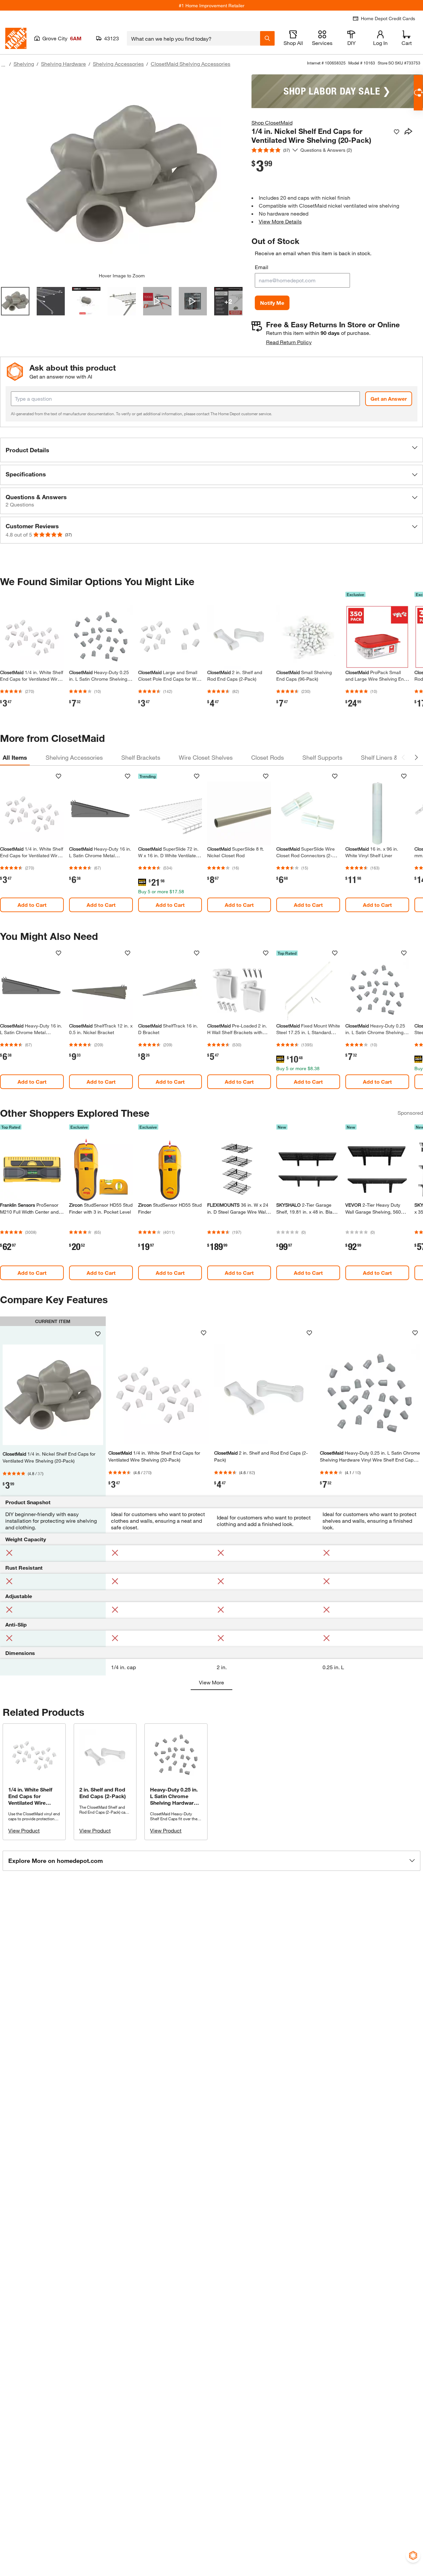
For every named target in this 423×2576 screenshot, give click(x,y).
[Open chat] (418, 93)
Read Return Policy (289, 342)
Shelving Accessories (118, 64)
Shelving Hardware (63, 64)
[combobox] (193, 38)
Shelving (24, 64)
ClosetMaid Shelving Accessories (191, 64)
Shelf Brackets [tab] (141, 757)
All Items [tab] (15, 757)
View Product (24, 1830)
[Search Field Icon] (267, 38)
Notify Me (272, 303)
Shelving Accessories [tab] (74, 757)
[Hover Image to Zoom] (122, 174)
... (3, 65)
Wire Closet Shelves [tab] (206, 757)
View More (211, 1682)
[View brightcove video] (157, 301)
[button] (211, 450)
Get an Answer (389, 399)
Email (262, 267)
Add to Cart (32, 905)
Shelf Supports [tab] (322, 757)
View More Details (280, 221)
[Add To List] (397, 132)
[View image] (15, 301)
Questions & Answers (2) (326, 150)
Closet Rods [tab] (268, 757)
